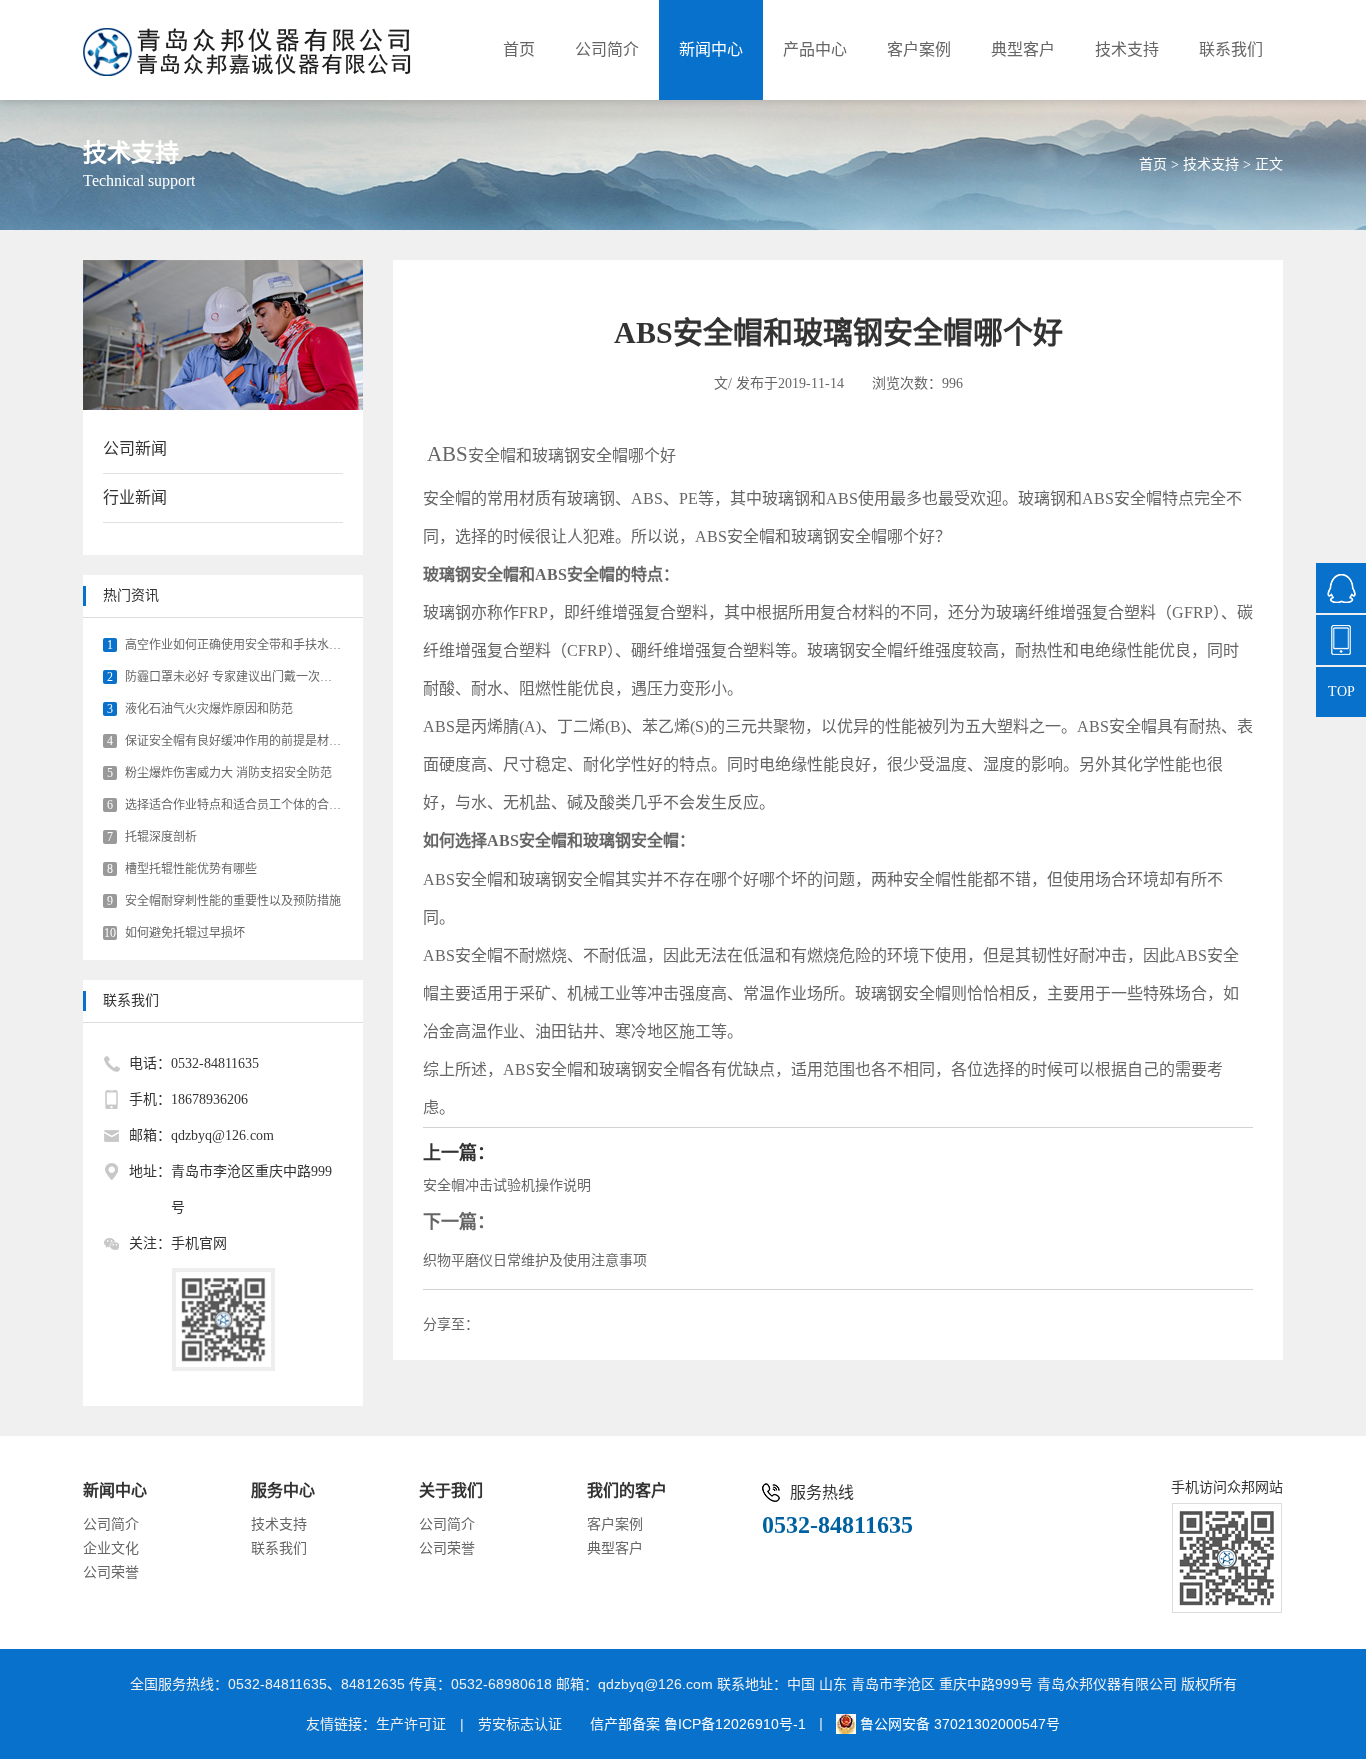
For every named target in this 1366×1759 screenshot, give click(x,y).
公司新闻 (135, 448)
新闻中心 (711, 49)
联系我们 (1231, 49)
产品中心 (815, 49)
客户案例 (919, 49)
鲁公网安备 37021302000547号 (958, 1724)
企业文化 (111, 1548)
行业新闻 (135, 497)
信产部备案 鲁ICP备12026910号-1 (698, 1724)
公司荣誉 (111, 1572)
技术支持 (1127, 49)
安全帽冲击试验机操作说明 (507, 1185)
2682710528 (1341, 588)
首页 (519, 49)
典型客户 (1023, 49)
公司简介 (607, 49)
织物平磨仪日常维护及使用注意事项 (535, 1260)
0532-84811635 (1341, 640)
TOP (1341, 691)
